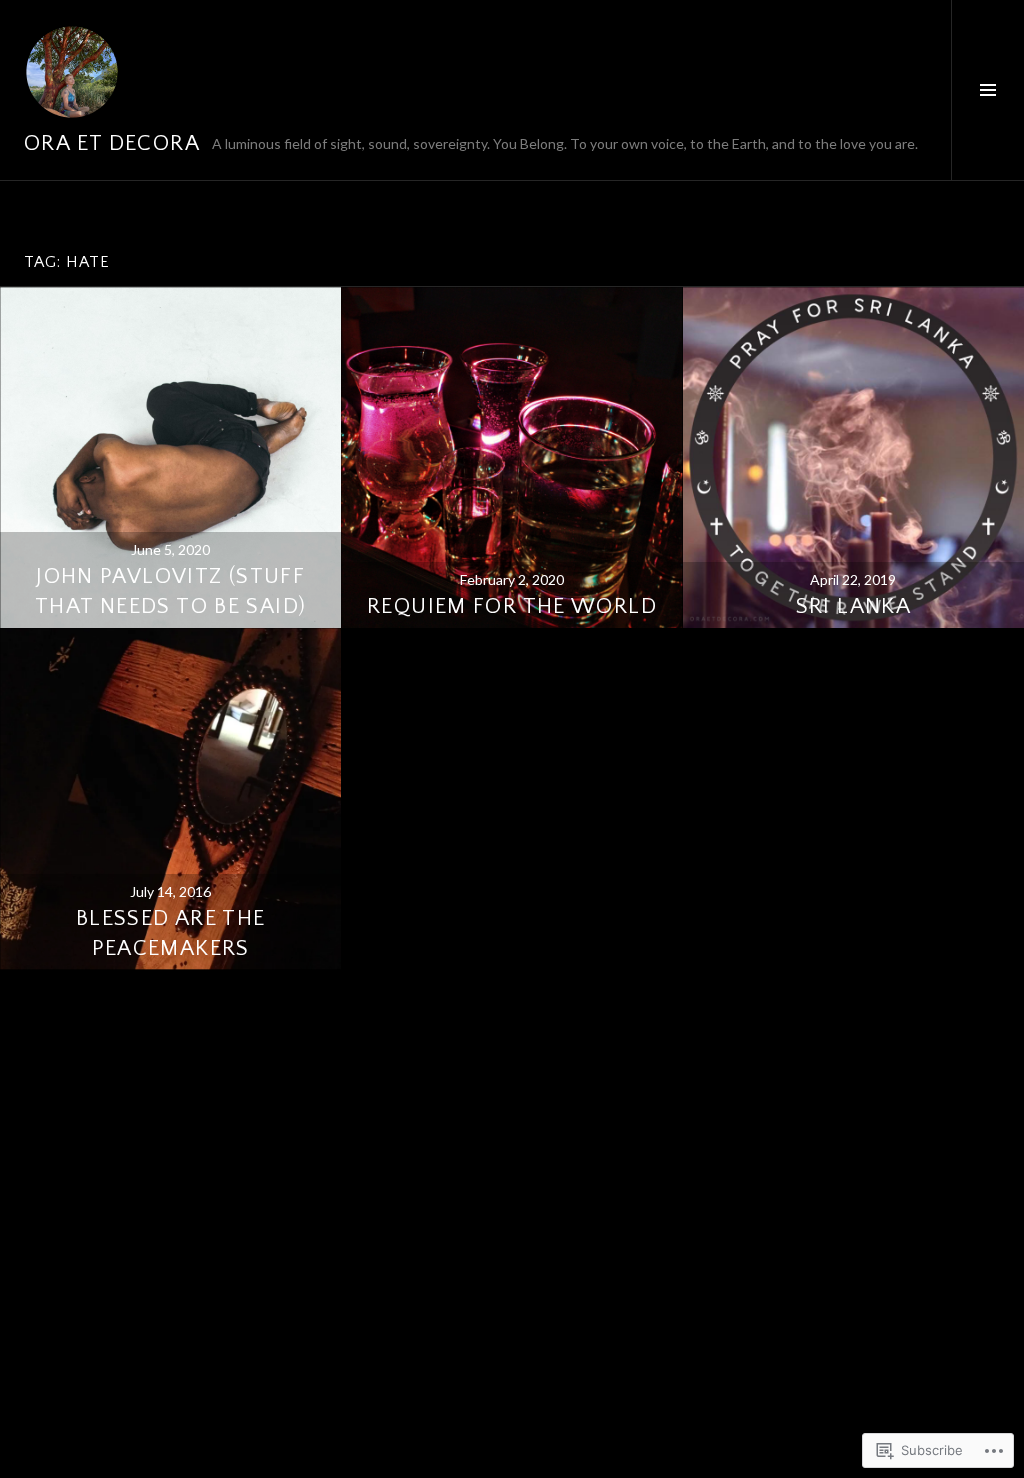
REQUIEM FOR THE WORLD (512, 606)
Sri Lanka (853, 606)
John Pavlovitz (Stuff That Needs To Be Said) (170, 591)
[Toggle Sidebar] (987, 90)
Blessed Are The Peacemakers (171, 933)
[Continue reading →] (170, 457)
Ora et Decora (112, 143)
